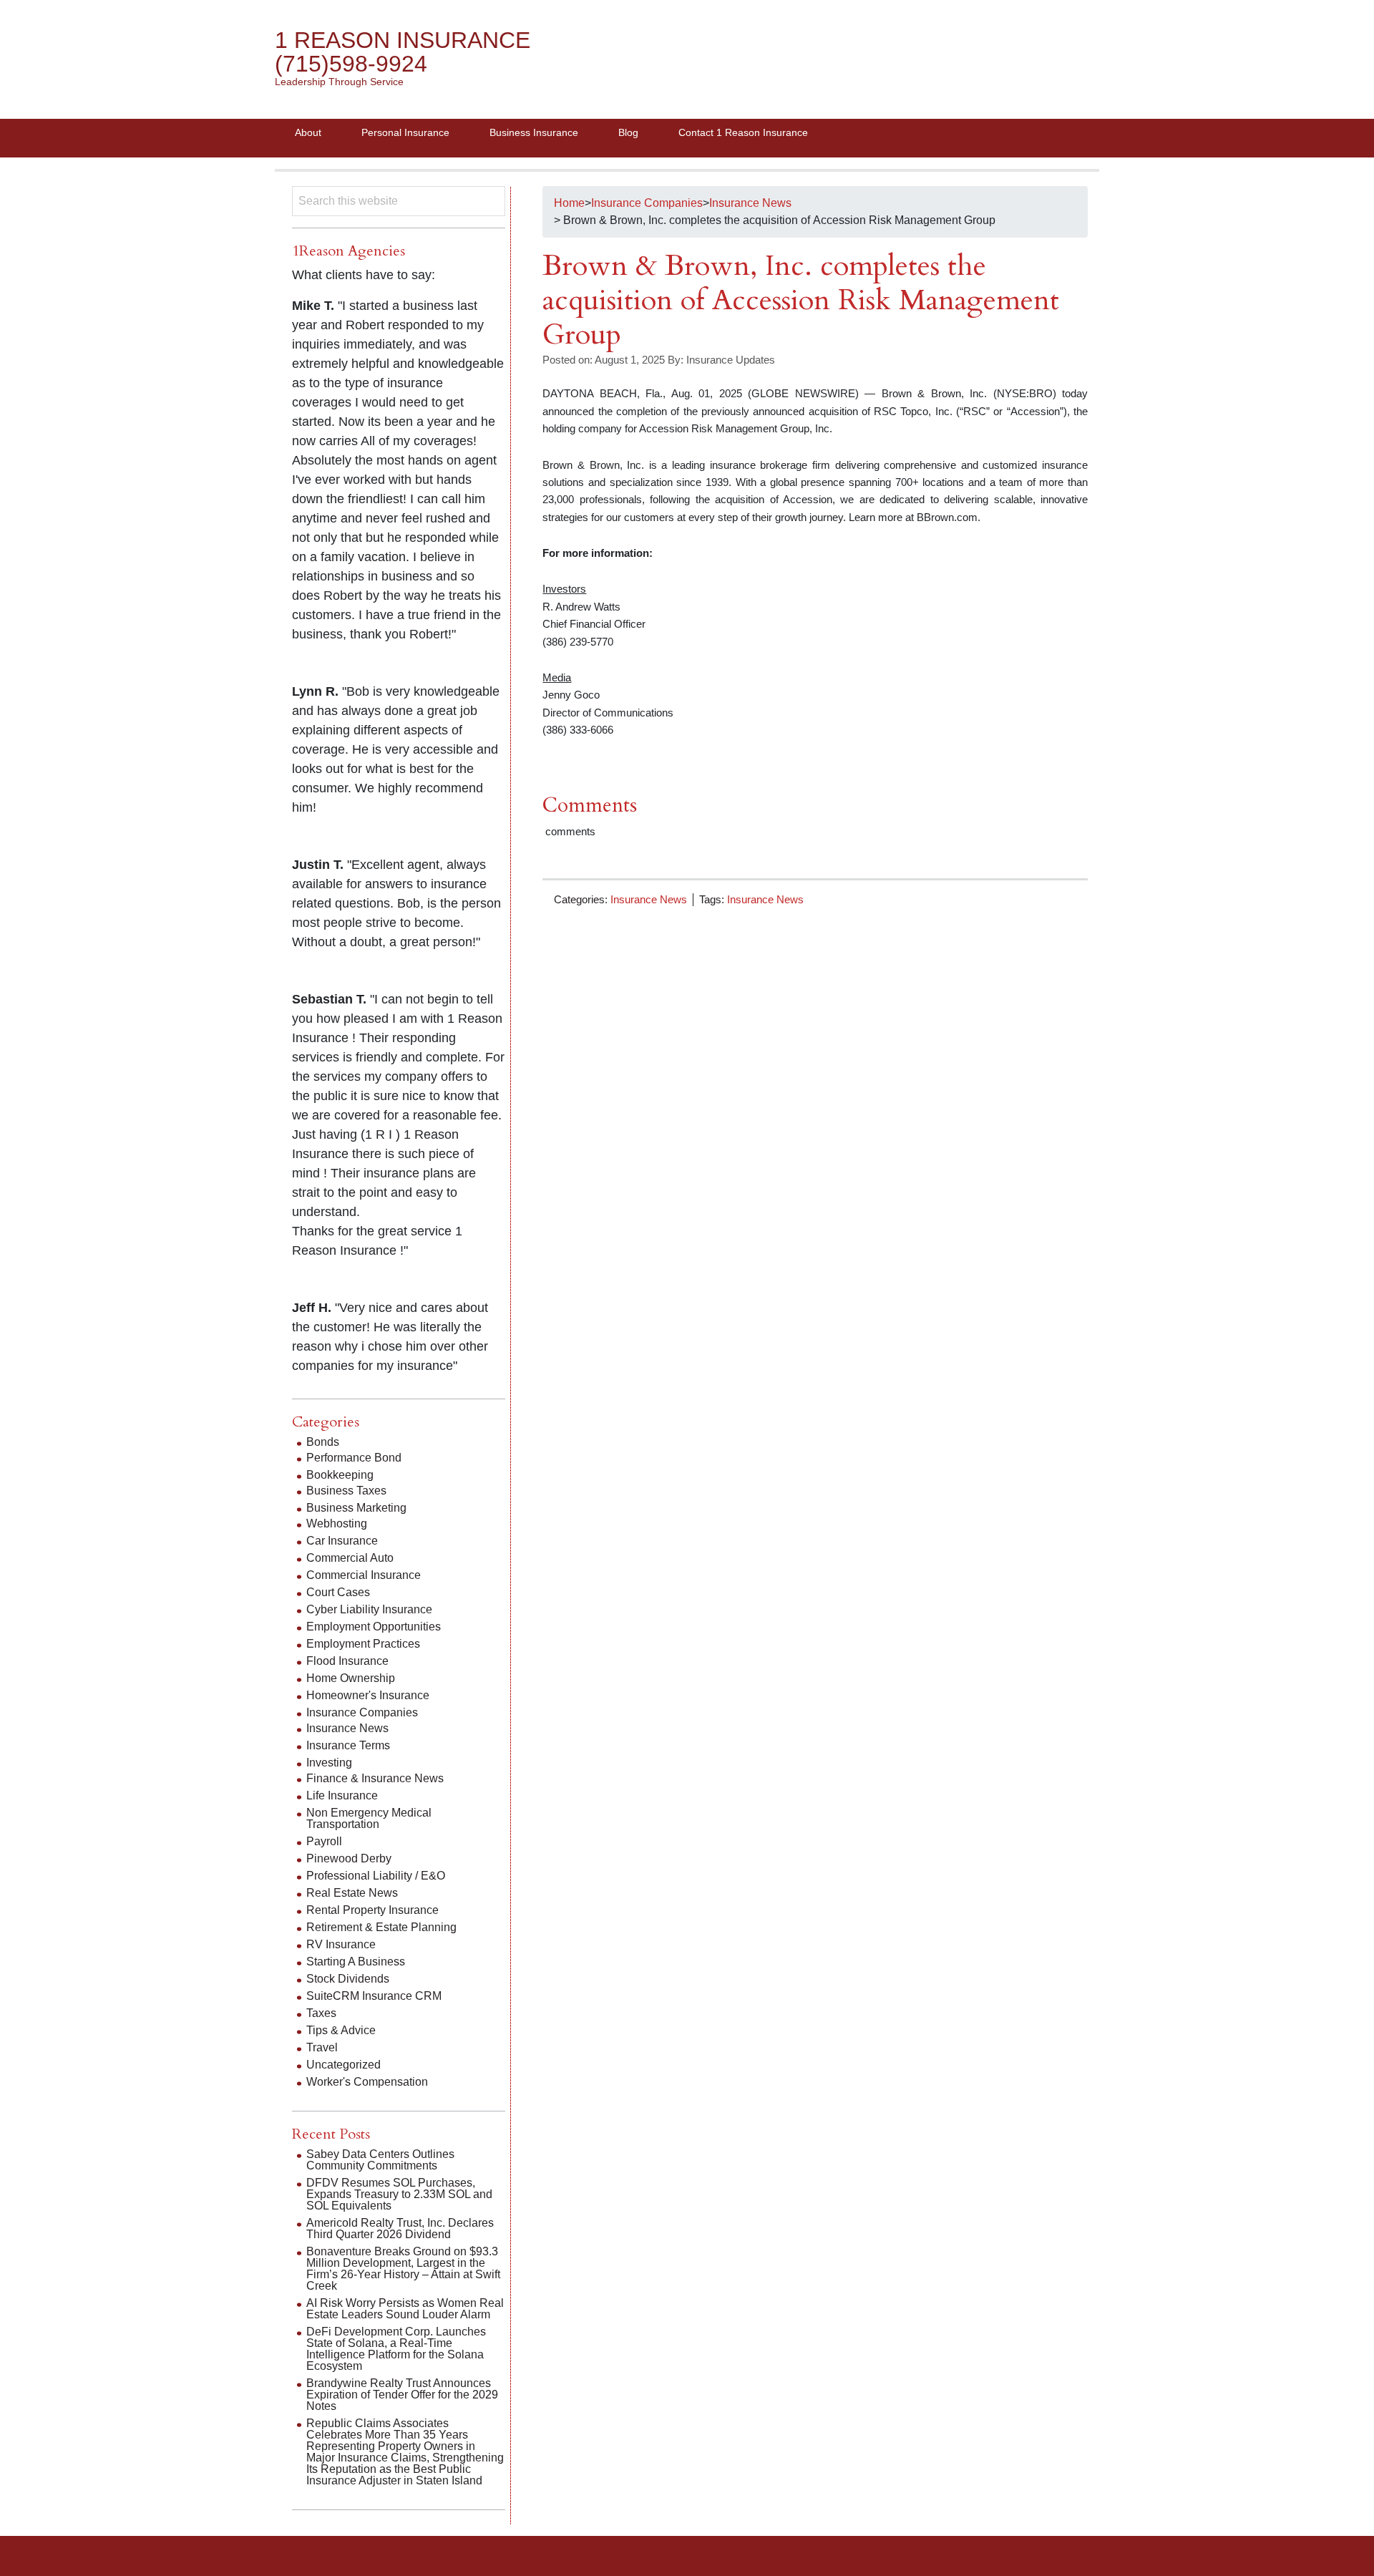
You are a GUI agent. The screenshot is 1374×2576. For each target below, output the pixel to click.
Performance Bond (354, 1458)
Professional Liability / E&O (376, 1876)
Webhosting (337, 1523)
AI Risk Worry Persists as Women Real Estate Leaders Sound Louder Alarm (405, 2309)
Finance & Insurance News (375, 1778)
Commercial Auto (350, 1558)
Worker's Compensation (367, 2082)
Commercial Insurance (364, 1575)
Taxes (321, 2013)
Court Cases (338, 1592)
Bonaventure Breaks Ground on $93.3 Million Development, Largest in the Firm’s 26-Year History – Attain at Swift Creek (403, 2269)
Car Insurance (342, 1541)
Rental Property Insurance (372, 1910)
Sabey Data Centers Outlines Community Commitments (380, 2160)
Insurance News (649, 899)
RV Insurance (341, 1944)
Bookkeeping (340, 1475)
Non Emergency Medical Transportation (369, 1818)
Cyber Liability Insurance (369, 1609)
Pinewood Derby (349, 1858)
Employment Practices (363, 1644)
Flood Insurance (347, 1661)
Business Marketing (356, 1508)
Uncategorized (343, 2065)
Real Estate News (352, 1893)
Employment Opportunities (374, 1627)
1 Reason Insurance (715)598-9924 (403, 52)
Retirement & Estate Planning (381, 1927)
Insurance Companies (362, 1712)
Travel (322, 2047)
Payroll (324, 1841)
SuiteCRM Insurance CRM (374, 1996)
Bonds (323, 1442)
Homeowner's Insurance (368, 1695)
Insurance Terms (348, 1745)
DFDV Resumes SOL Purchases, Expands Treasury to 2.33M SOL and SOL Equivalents (399, 2194)
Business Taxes (346, 1491)
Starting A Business (356, 1962)
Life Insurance (342, 1795)
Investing (329, 1763)
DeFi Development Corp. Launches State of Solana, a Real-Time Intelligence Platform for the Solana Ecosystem (396, 2349)
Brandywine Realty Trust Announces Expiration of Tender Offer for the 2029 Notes (402, 2395)
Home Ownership (351, 1678)
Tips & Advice (341, 2030)
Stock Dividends (348, 1979)
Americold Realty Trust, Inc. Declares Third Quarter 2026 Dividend (400, 2229)
